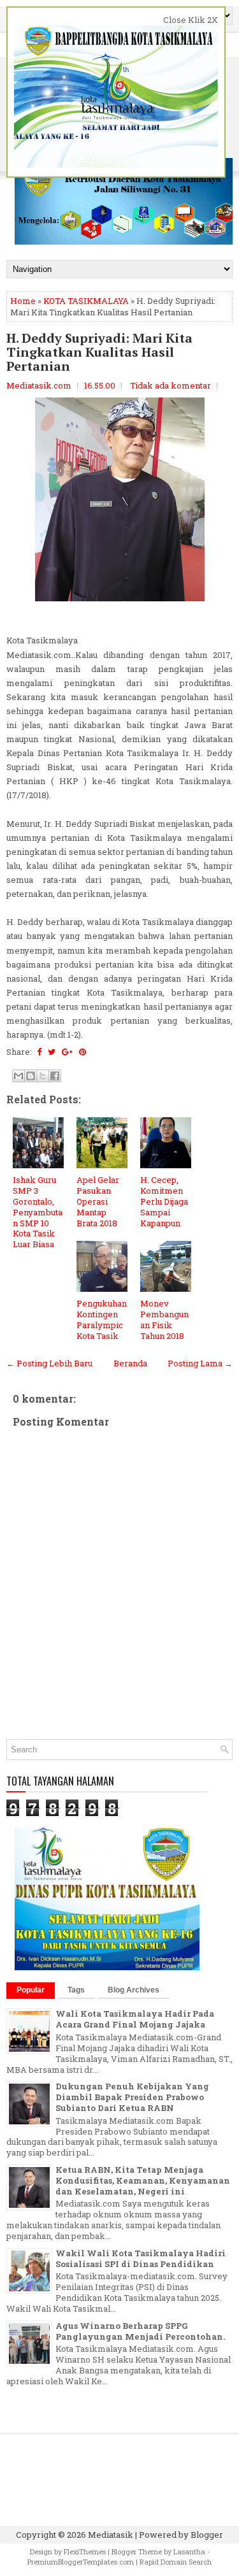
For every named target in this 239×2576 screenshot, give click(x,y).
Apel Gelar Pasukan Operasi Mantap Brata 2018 (98, 1201)
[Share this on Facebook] (39, 1052)
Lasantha (189, 2551)
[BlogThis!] (31, 1076)
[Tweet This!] (52, 1052)
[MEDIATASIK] (107, 1967)
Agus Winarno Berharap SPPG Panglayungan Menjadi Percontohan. (140, 2331)
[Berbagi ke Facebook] (55, 1076)
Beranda (130, 1363)
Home (23, 301)
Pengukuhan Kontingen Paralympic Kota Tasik (102, 1320)
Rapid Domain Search (176, 2562)
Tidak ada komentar (170, 385)
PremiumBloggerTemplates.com (81, 2562)
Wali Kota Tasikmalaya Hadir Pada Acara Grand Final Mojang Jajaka (135, 2019)
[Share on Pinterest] (83, 1052)
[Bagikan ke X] (43, 1076)
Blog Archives (134, 1990)
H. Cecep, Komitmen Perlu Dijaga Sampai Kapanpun (164, 1201)
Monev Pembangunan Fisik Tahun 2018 (164, 1320)
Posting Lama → (200, 1363)
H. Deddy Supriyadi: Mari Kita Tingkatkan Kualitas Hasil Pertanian (99, 352)
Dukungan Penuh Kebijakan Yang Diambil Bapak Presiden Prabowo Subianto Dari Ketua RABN (132, 2097)
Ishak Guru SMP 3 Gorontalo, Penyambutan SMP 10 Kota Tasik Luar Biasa (38, 1212)
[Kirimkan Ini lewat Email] (18, 1076)
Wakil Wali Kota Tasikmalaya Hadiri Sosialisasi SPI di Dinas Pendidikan (141, 2258)
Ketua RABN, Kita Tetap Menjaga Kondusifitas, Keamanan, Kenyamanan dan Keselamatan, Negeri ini (143, 2180)
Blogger (207, 2535)
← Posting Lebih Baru (49, 1363)
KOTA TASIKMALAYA (86, 301)
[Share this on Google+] (67, 1052)
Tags (76, 1990)
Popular (31, 1990)
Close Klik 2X (191, 20)
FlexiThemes (85, 2551)
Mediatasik (111, 2535)
